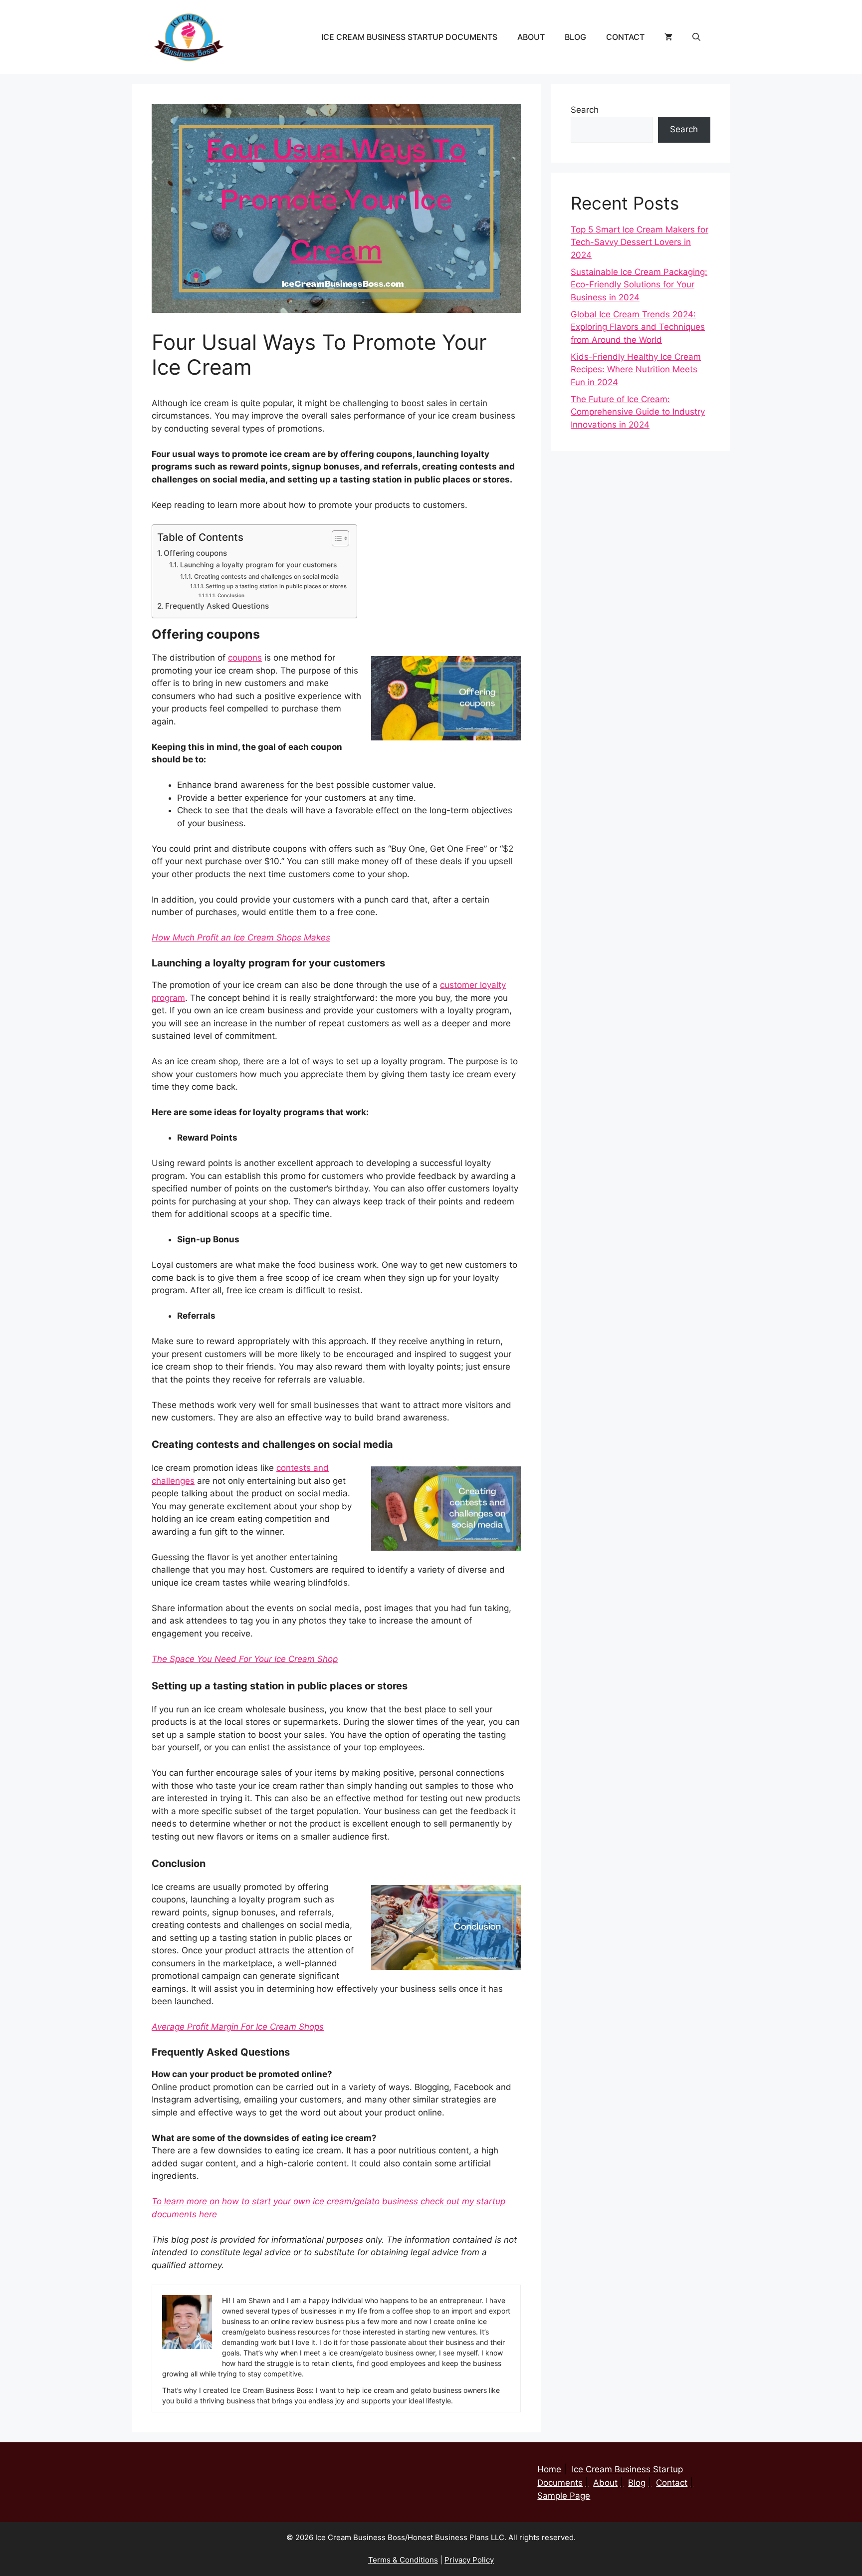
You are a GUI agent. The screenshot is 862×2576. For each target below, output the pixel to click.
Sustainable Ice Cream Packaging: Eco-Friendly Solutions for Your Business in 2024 (639, 285)
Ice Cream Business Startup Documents (409, 37)
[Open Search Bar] (696, 37)
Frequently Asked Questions (217, 606)
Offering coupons (195, 553)
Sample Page (564, 2496)
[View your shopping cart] (668, 37)
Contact (625, 37)
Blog (575, 37)
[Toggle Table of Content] (335, 538)
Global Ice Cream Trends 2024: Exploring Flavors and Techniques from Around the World (638, 327)
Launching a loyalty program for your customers (258, 565)
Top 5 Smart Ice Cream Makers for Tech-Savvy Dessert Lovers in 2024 (640, 242)
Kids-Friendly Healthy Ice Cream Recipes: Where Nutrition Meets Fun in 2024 (636, 369)
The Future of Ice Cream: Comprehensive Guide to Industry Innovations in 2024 (638, 412)
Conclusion (231, 595)
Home (549, 2469)
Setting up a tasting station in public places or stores (276, 586)
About (531, 37)
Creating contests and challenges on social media (266, 577)
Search (585, 110)
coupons (245, 658)
